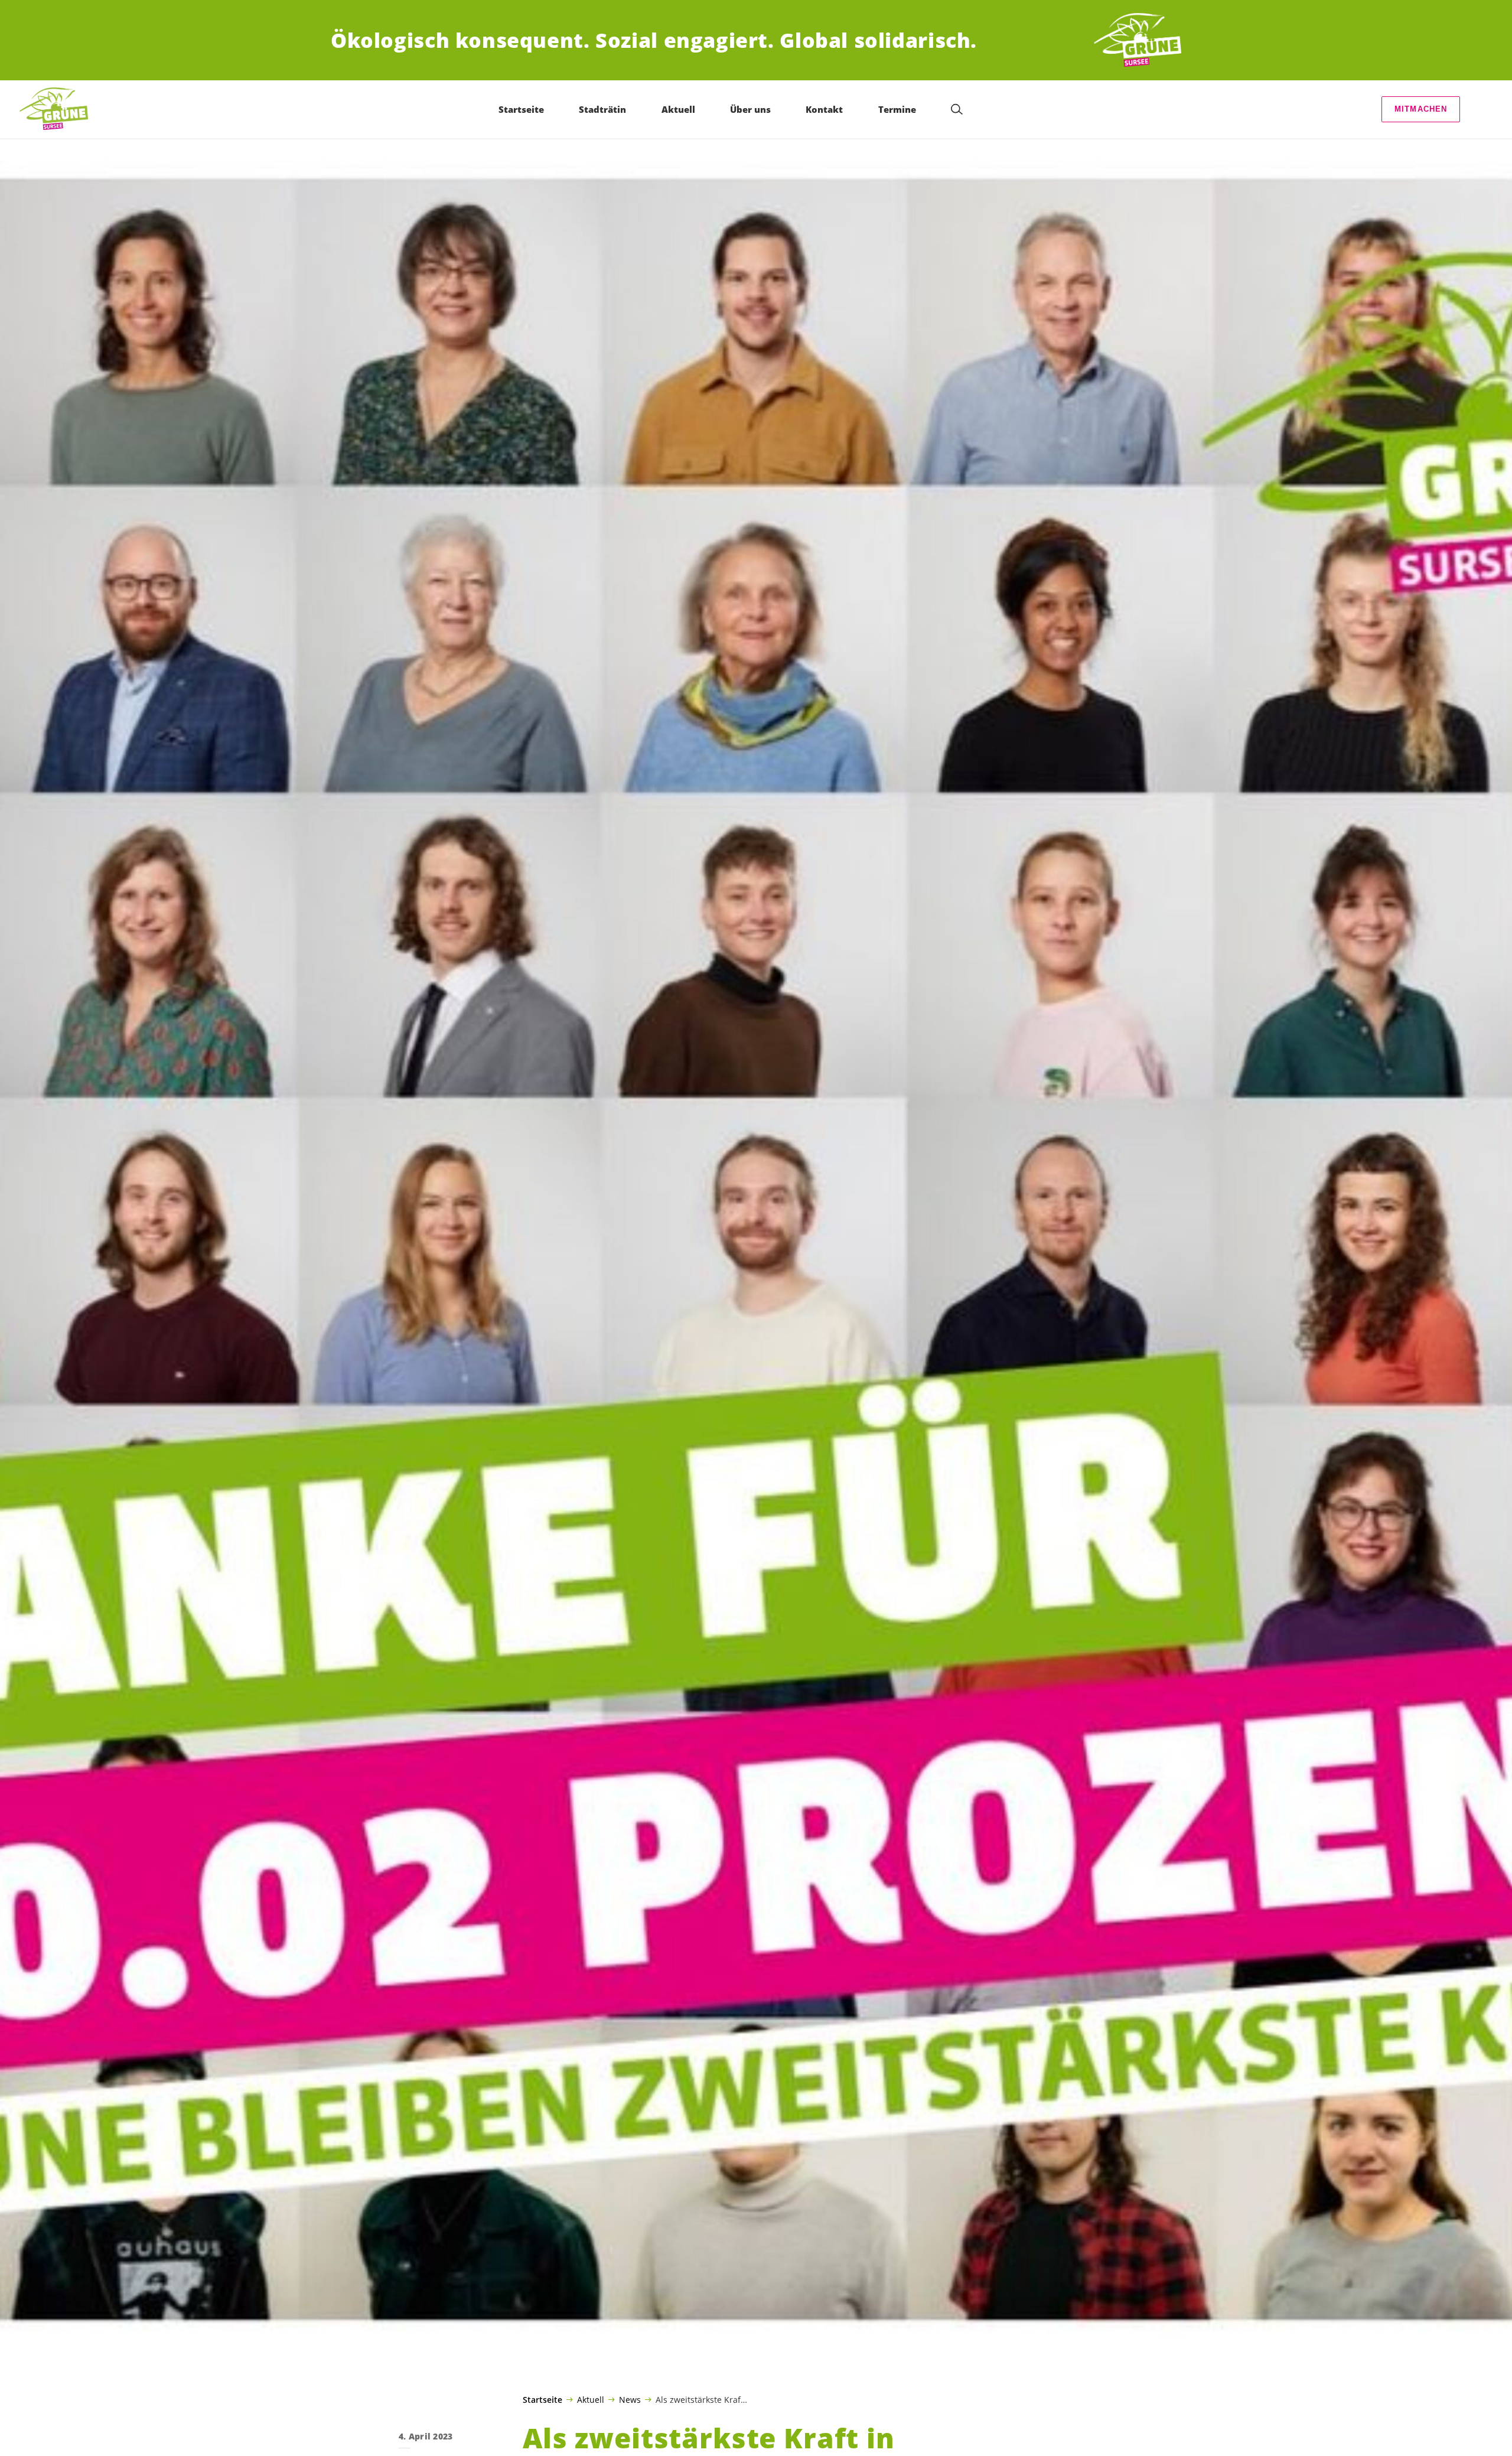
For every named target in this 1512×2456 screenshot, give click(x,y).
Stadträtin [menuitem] (602, 109)
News (630, 2399)
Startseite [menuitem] (521, 109)
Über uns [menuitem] (750, 109)
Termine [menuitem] (897, 109)
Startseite (542, 2400)
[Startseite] (1138, 40)
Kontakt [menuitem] (824, 109)
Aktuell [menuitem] (678, 109)
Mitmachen (1421, 109)
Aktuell (591, 2399)
